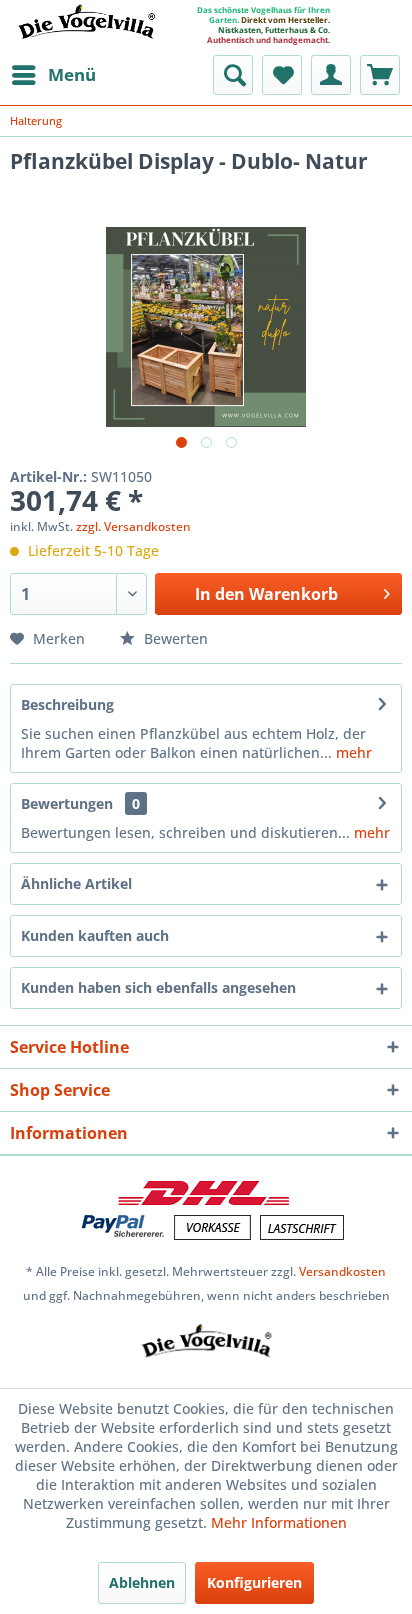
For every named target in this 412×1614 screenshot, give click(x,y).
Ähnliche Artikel (76, 883)
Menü (72, 74)
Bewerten (174, 638)
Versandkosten (342, 1271)
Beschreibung (67, 704)
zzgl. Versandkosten (133, 526)
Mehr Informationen (279, 1522)
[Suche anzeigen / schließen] (233, 75)
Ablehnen (142, 1582)
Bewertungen (67, 803)
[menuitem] (53, 75)
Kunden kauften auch (95, 935)
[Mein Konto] (331, 75)
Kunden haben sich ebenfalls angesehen (158, 987)
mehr (352, 752)
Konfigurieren (254, 1582)
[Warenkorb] (380, 75)
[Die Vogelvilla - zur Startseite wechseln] (86, 34)
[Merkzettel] (282, 75)
